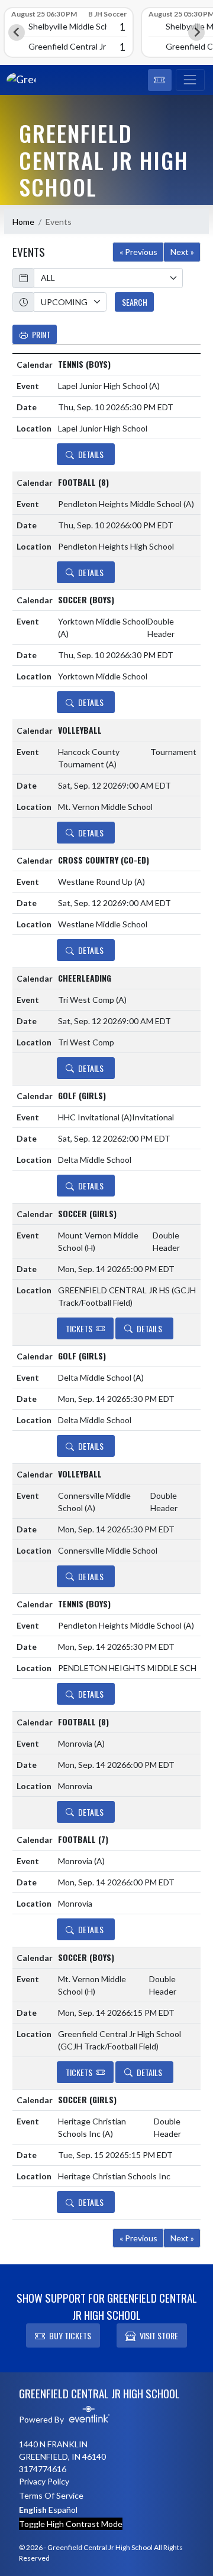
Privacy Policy (44, 2481)
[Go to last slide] (17, 32)
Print (41, 334)
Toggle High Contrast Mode (71, 2524)
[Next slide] (196, 32)
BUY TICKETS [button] (70, 2335)
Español (63, 2510)
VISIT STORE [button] (159, 2335)
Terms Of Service (51, 2495)
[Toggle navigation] (190, 80)
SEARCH (135, 302)
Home (23, 222)
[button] (160, 80)
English (33, 2510)
